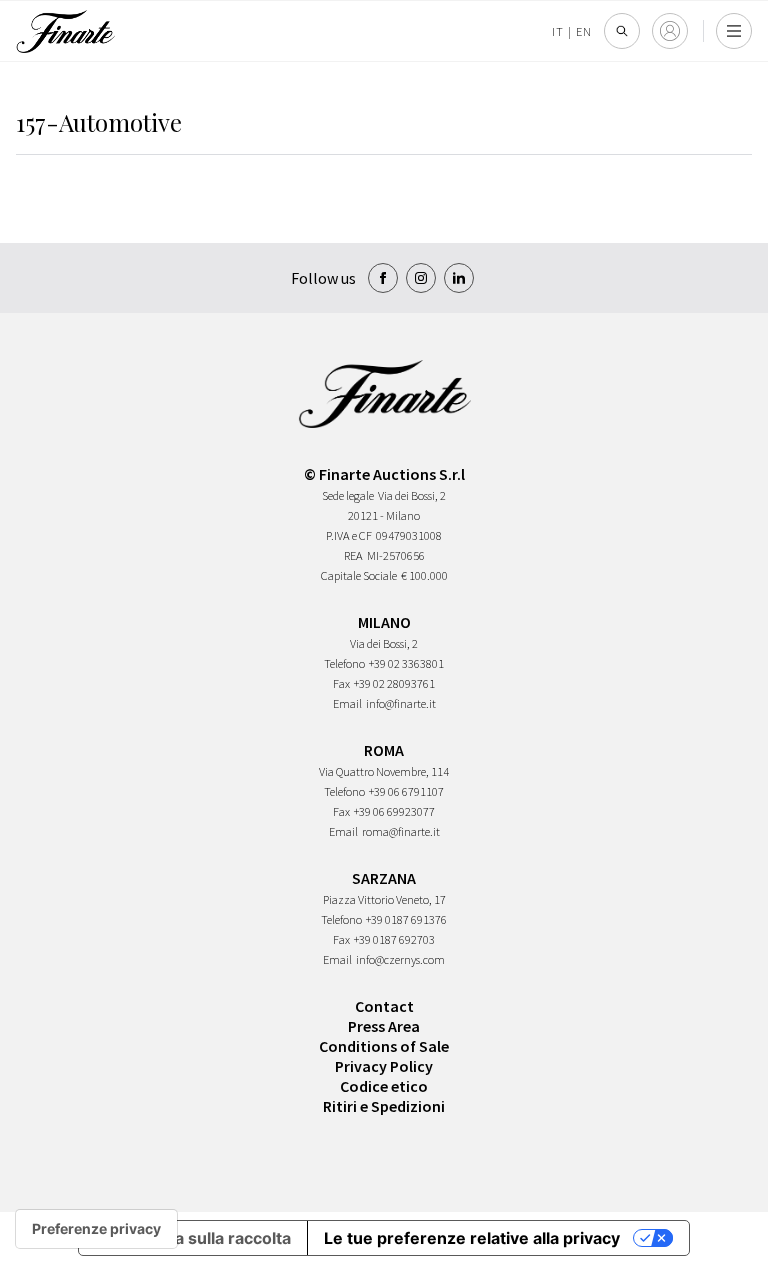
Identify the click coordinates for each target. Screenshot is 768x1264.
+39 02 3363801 (406, 663)
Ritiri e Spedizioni (384, 1106)
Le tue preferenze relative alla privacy (472, 1238)
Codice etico (384, 1086)
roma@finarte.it (401, 831)
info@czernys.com (400, 959)
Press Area (384, 1026)
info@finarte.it (401, 703)
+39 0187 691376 (406, 919)
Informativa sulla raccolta (193, 1238)
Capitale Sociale (359, 575)
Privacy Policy (384, 1066)
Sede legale (348, 495)
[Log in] (670, 31)
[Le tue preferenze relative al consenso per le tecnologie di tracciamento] (96, 1229)
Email (347, 703)
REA (353, 555)
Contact (384, 1006)
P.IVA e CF (349, 535)
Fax (341, 683)
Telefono (344, 663)
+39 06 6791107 (406, 791)
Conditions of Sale (384, 1046)
